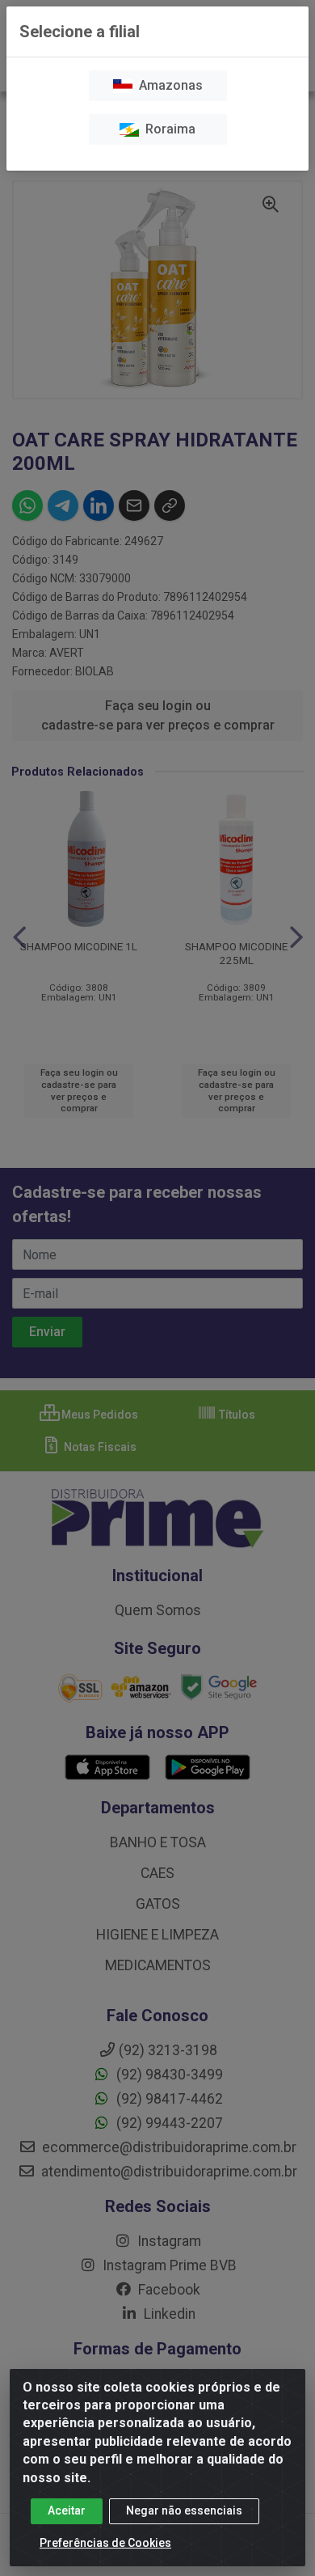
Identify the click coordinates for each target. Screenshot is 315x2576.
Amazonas (168, 85)
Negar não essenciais (184, 2510)
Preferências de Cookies (105, 2543)
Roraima (167, 129)
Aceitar (67, 2510)
